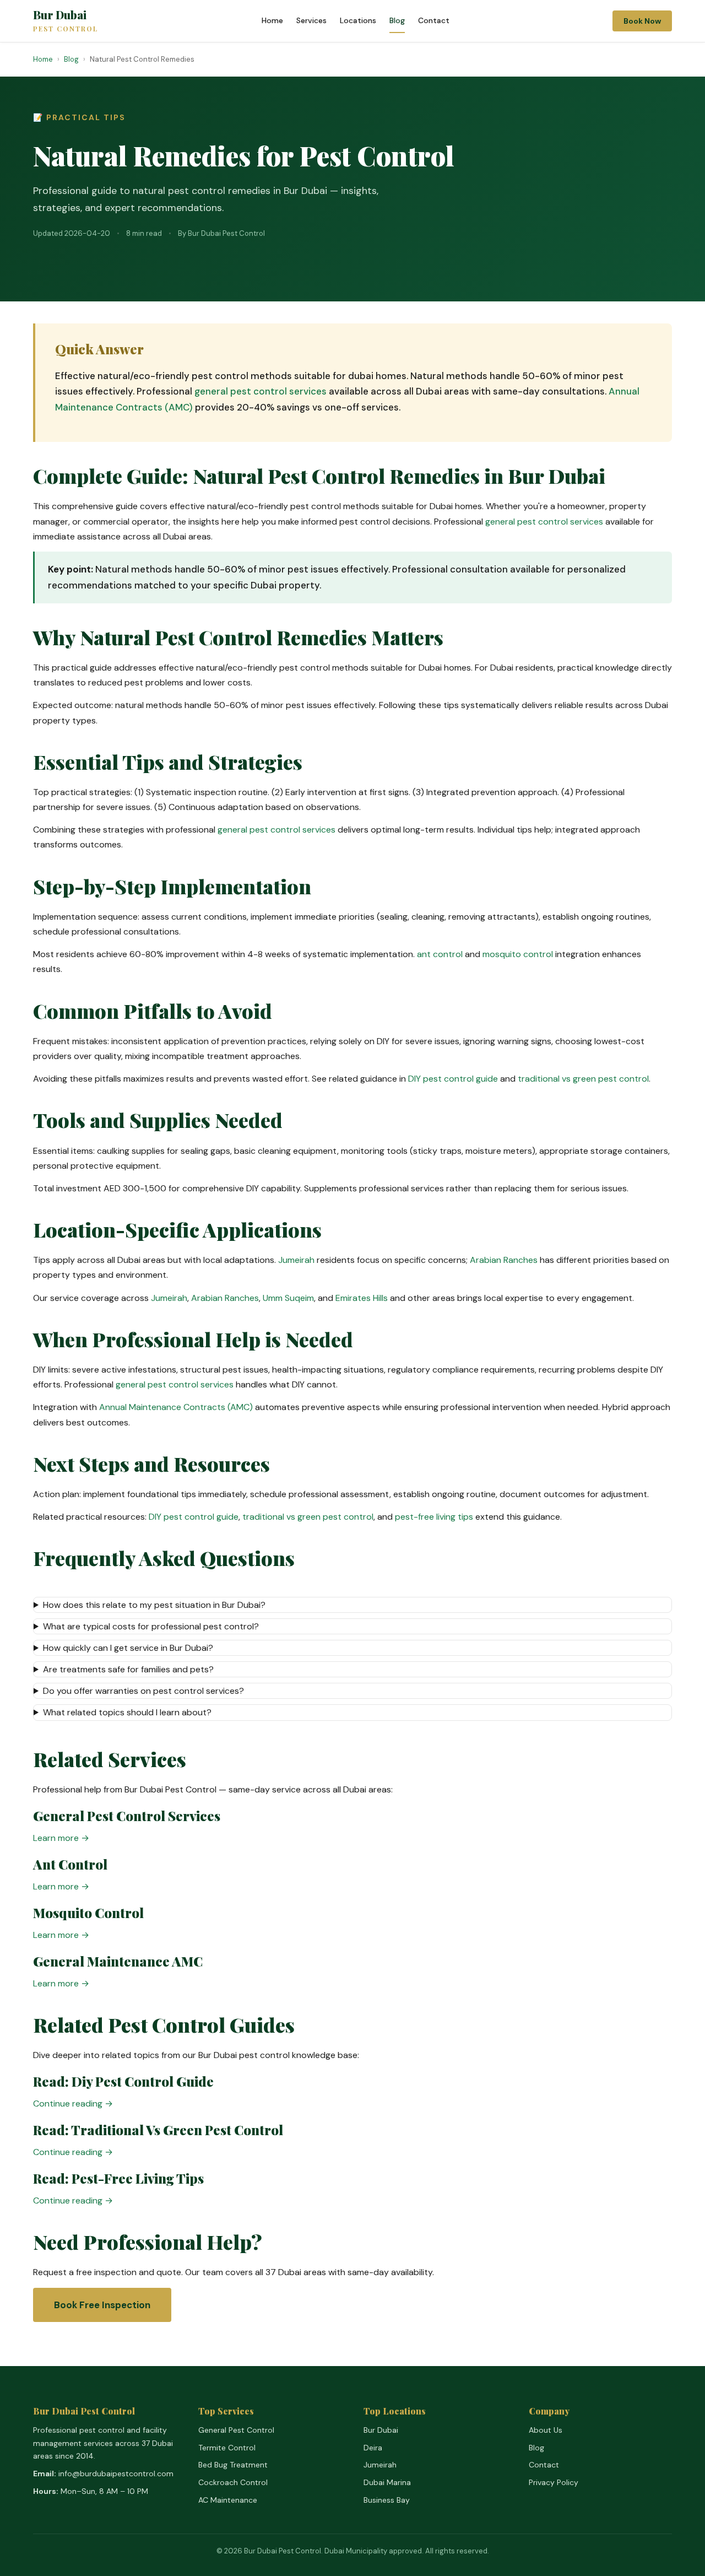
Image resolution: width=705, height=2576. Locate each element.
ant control (440, 954)
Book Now (642, 21)
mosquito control (518, 954)
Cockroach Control (233, 2482)
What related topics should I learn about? (127, 1712)
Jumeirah (296, 1260)
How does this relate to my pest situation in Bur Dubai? (154, 1605)
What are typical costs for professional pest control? (151, 1626)
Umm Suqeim (288, 1298)
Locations (358, 20)
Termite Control (227, 2448)
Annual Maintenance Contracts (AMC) (176, 1407)
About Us (546, 2430)
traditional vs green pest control (583, 1079)
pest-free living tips (434, 1517)
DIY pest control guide (453, 1079)
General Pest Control (236, 2430)
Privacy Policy (554, 2482)
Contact (434, 20)
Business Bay (387, 2500)
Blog (397, 20)
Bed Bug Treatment (233, 2465)
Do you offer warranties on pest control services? (143, 1691)
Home (272, 20)
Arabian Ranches (504, 1260)
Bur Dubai (66, 21)
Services (311, 20)
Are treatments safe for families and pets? (128, 1669)
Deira (373, 2448)
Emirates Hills (362, 1298)
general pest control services (261, 391)
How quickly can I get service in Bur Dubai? (128, 1648)
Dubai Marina (387, 2482)
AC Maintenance (228, 2500)
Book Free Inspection (102, 2305)
